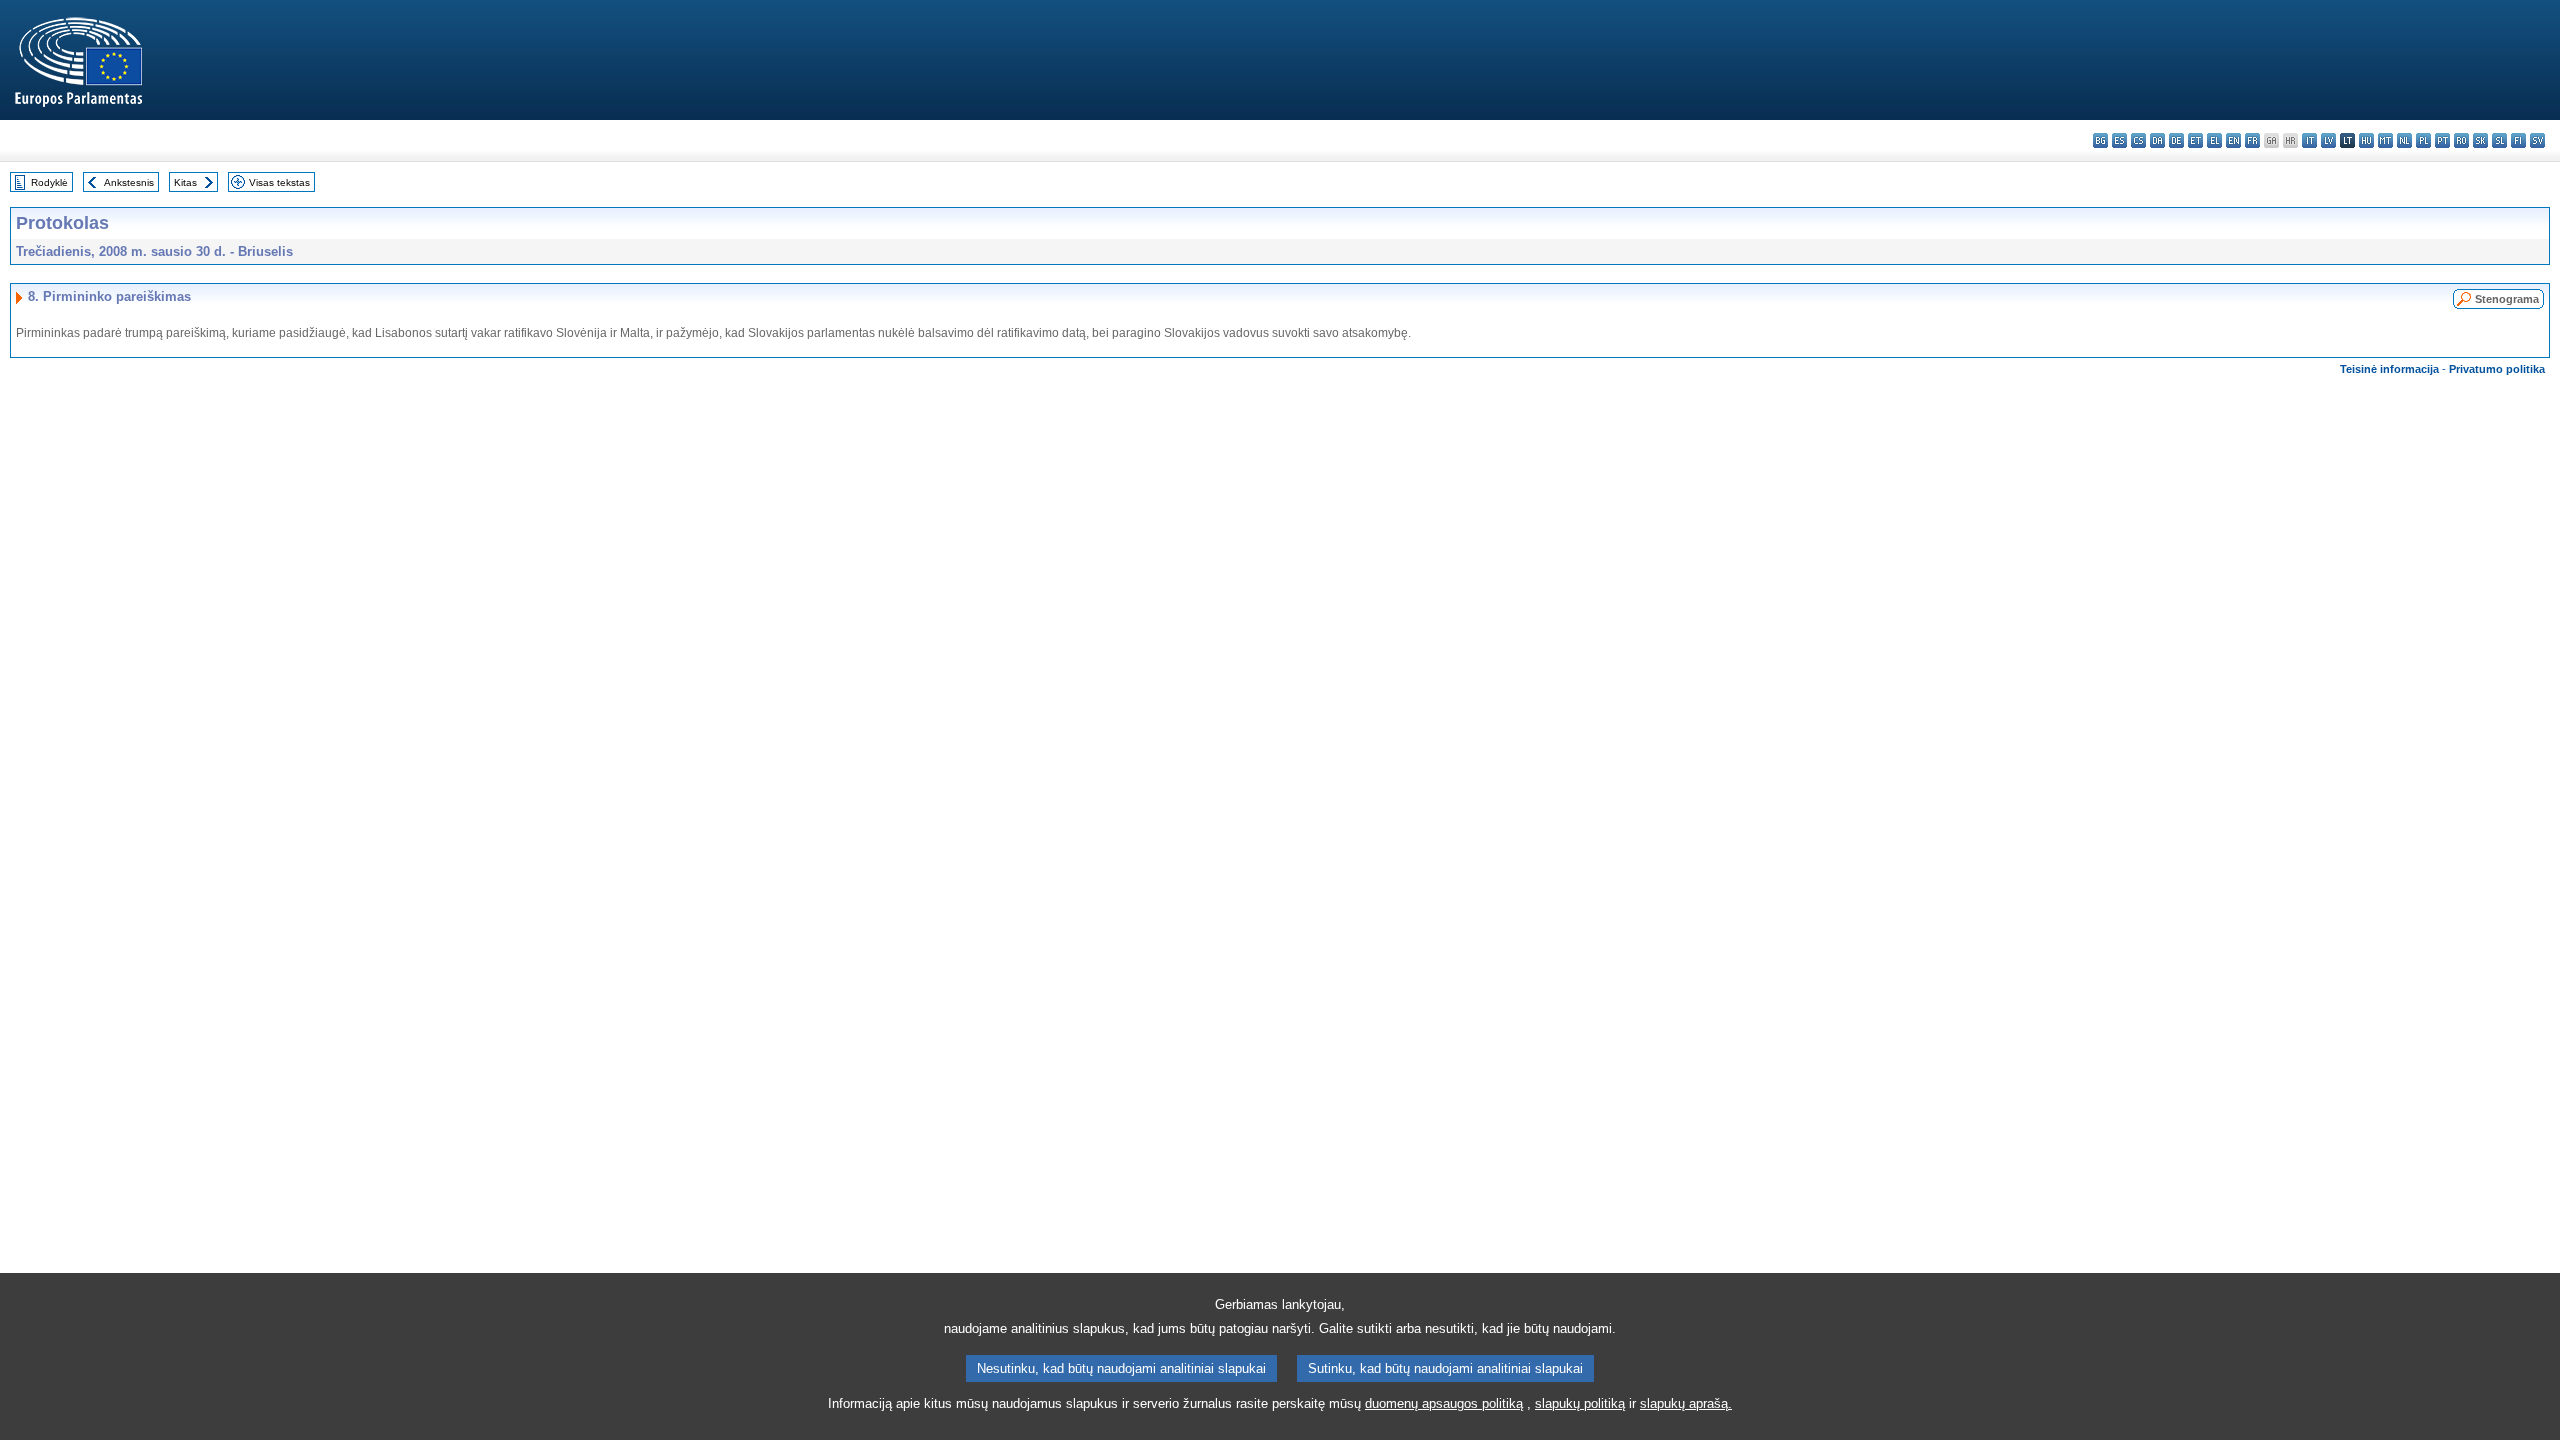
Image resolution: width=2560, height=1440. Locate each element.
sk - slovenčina (2480, 140)
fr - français (2252, 140)
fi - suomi (2518, 140)
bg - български (2100, 140)
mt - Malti (2385, 140)
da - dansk (2157, 140)
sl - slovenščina (2499, 140)
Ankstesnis (129, 182)
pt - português (2442, 140)
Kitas (185, 182)
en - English (2233, 140)
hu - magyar (2366, 140)
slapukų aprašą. (1686, 1403)
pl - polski (2423, 140)
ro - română (2461, 140)
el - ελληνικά (2214, 140)
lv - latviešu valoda (2328, 140)
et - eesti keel (2195, 140)
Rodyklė (49, 182)
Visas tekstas (279, 182)
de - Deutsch (2176, 140)
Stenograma (2507, 299)
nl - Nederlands (2404, 140)
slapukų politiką (1580, 1403)
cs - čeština (2138, 140)
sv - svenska (2537, 140)
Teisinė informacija (2389, 369)
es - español (2119, 140)
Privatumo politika (2497, 369)
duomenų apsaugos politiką (1444, 1403)
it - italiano (2309, 140)
